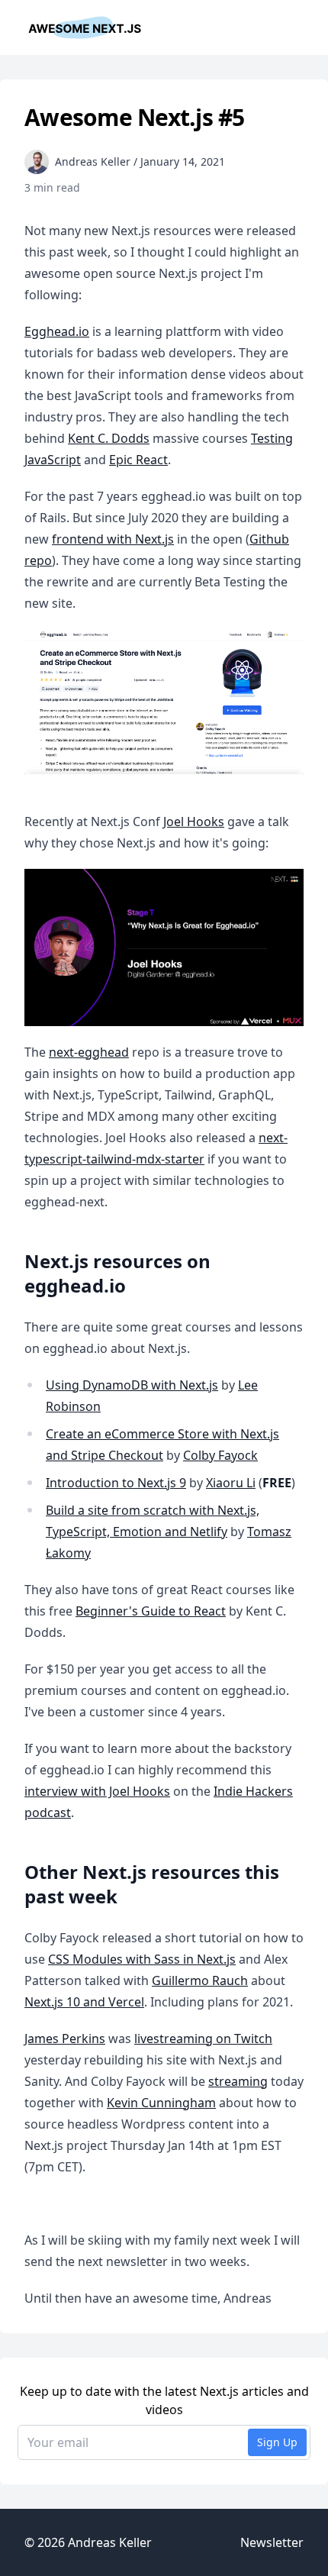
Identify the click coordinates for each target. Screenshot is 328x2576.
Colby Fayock (220, 1455)
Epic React (138, 460)
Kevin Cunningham (161, 2103)
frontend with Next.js (113, 539)
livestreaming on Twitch (203, 2039)
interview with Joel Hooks (97, 1791)
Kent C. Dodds (109, 438)
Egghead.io (57, 331)
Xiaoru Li (231, 1483)
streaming (238, 2081)
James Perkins (65, 2039)
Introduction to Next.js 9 (116, 1483)
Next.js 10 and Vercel (84, 2002)
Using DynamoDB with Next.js (132, 1385)
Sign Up (277, 2442)
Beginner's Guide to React (151, 1611)
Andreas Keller (110, 2542)
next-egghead (89, 1052)
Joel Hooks (194, 822)
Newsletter (272, 2542)
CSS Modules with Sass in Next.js (142, 1959)
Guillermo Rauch (200, 1980)
